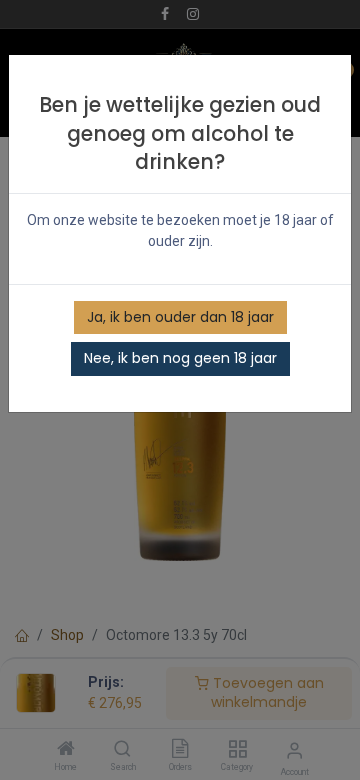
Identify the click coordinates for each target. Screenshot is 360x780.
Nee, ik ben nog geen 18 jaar (180, 358)
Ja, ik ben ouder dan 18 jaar (180, 317)
